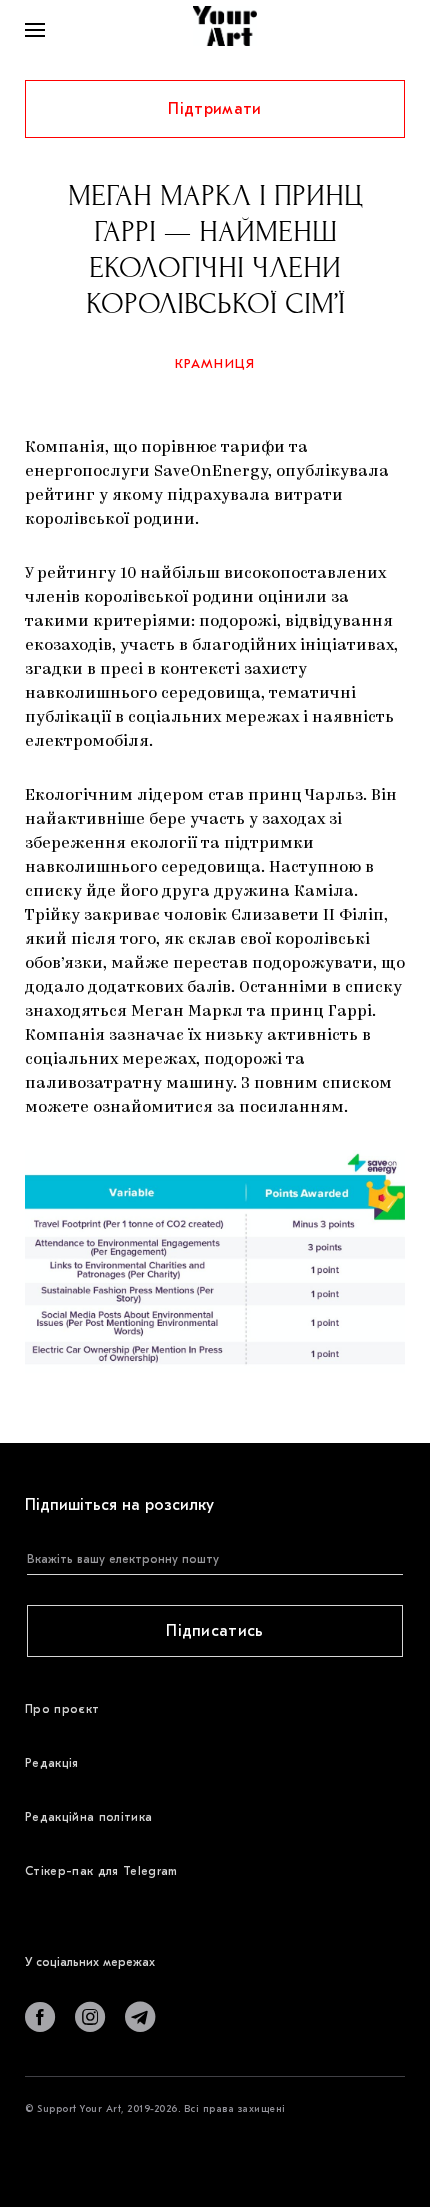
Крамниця (215, 363)
